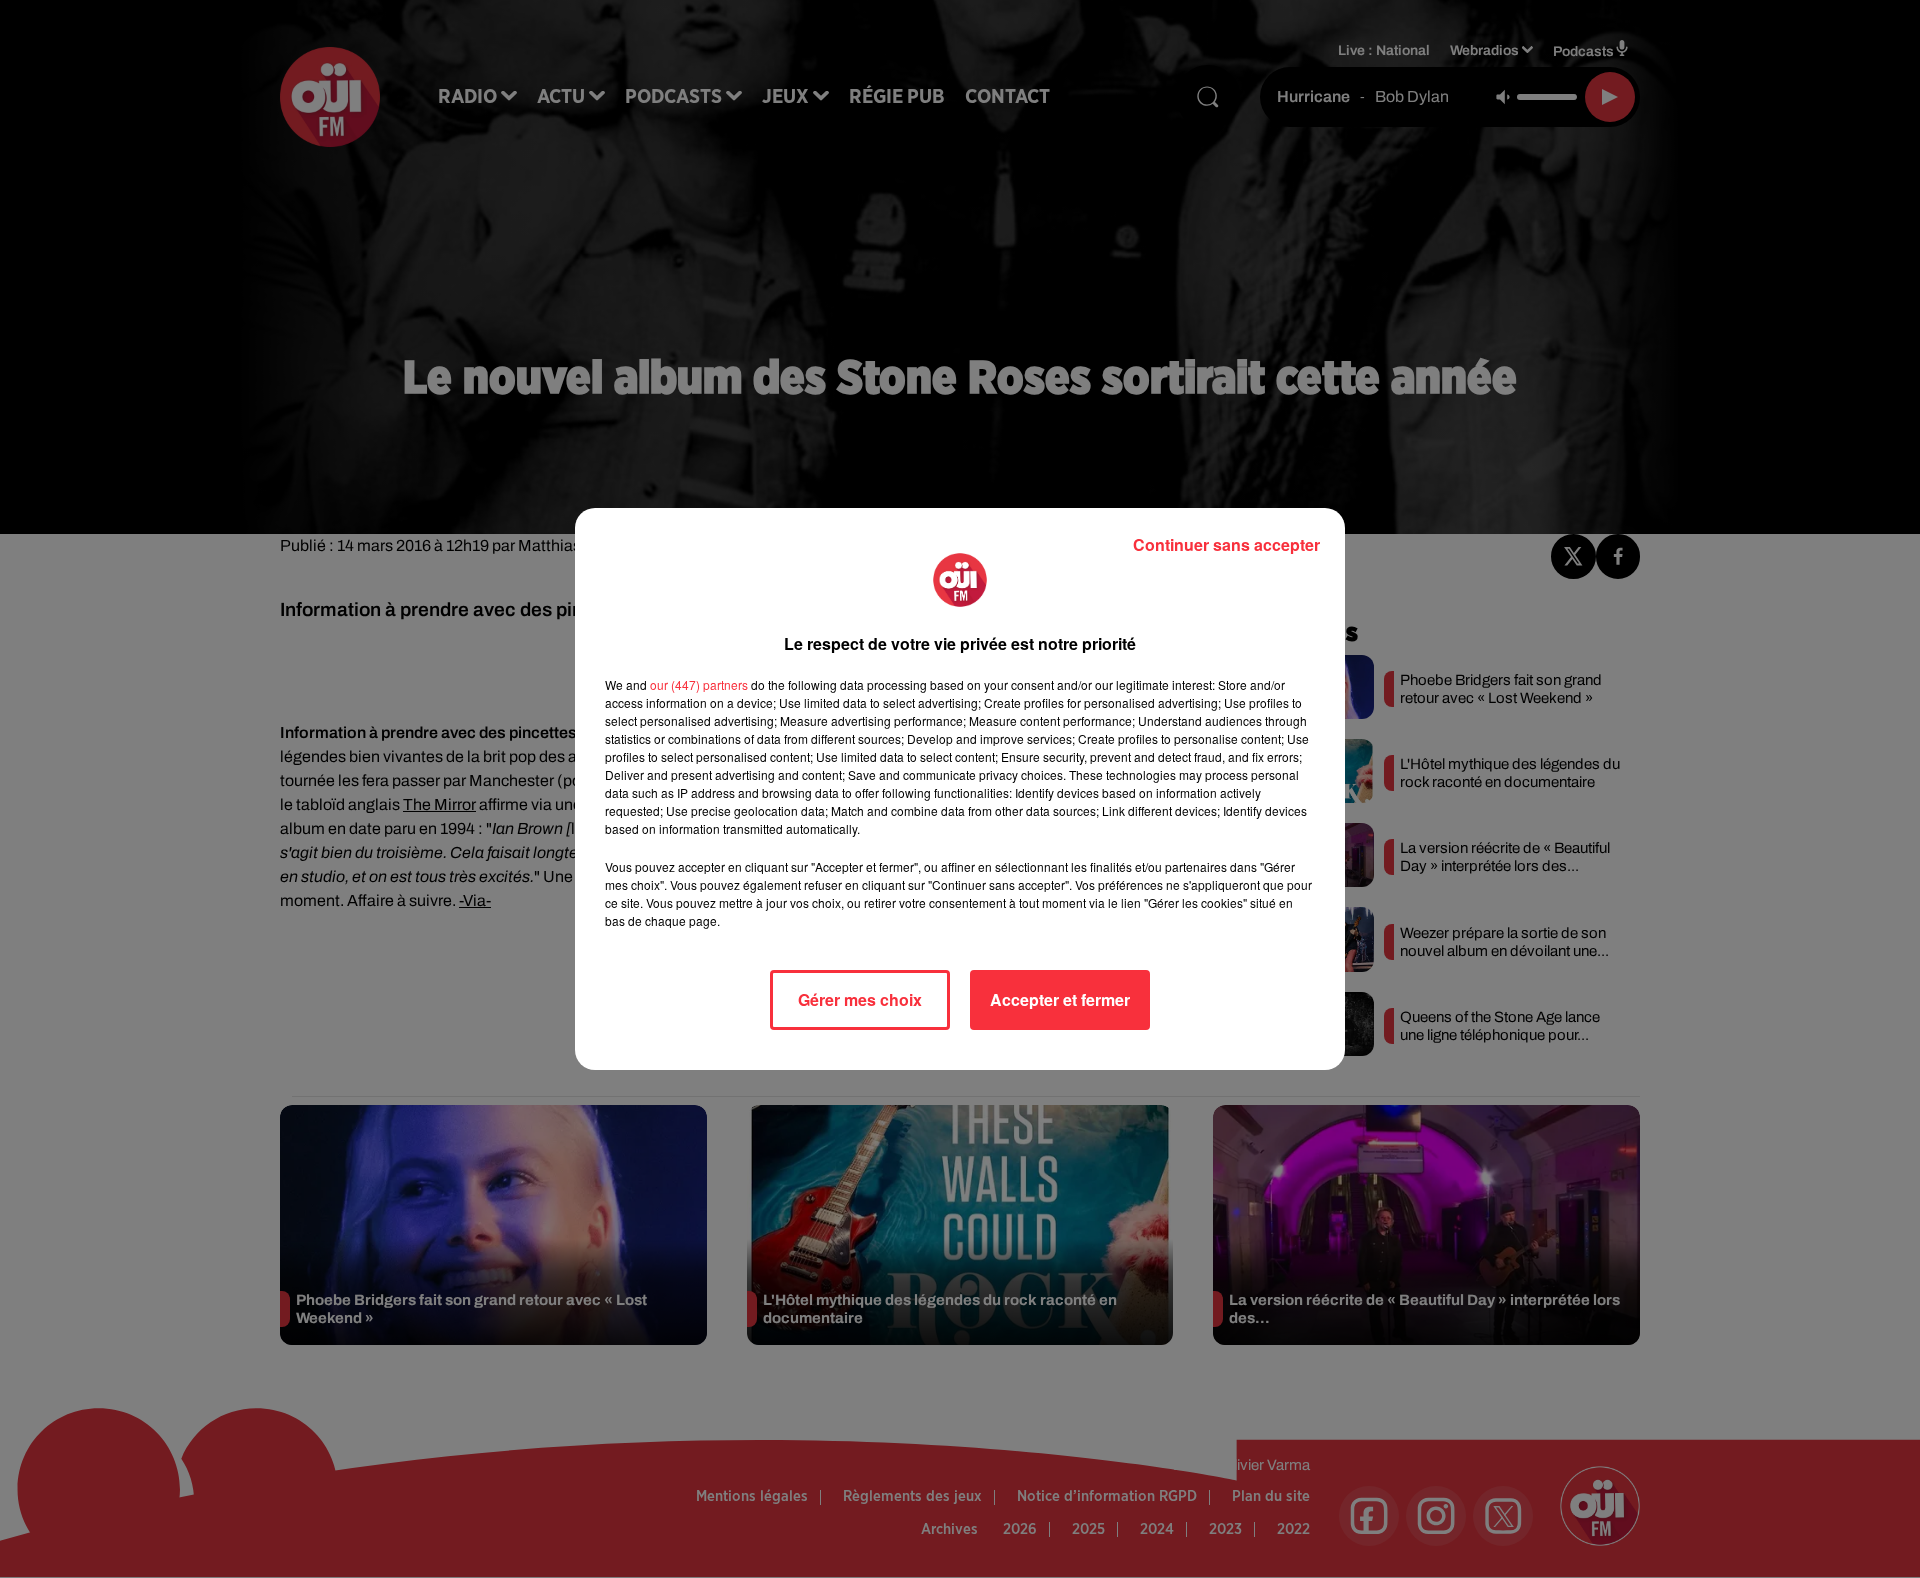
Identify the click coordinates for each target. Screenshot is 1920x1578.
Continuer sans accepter (1226, 544)
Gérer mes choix (860, 999)
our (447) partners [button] (699, 684)
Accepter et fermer (1060, 999)
